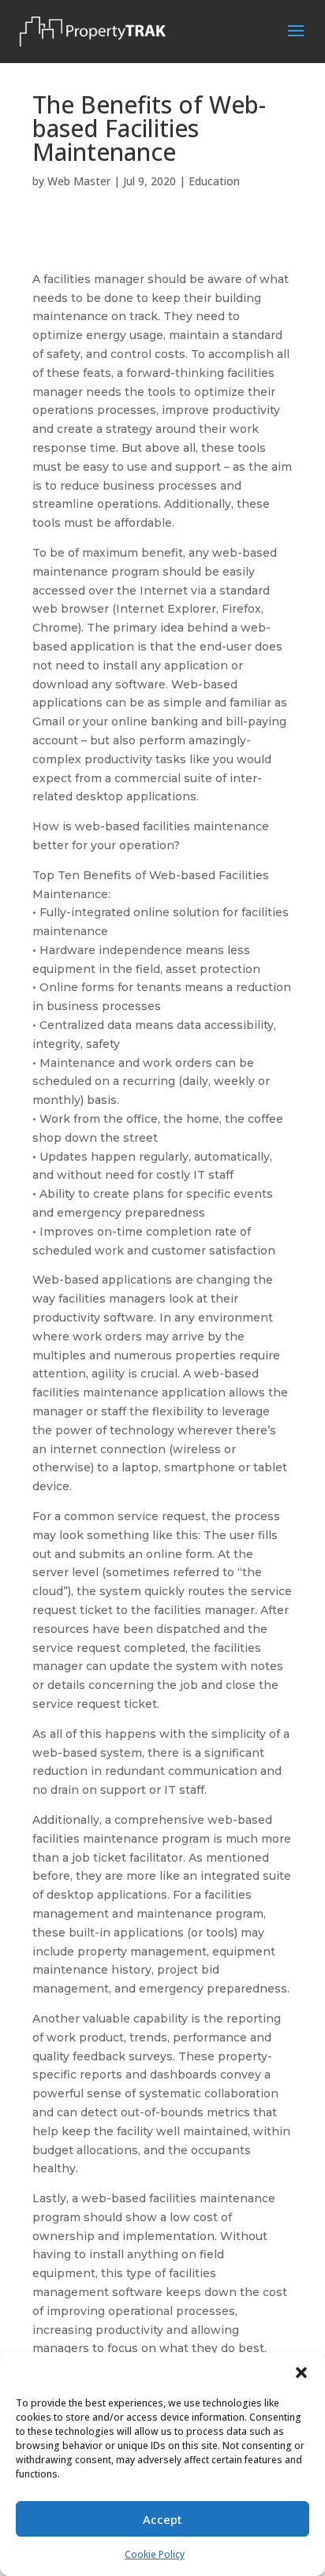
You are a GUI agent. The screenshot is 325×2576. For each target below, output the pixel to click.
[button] (301, 2373)
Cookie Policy (155, 2554)
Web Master (79, 181)
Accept (162, 2519)
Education (214, 181)
